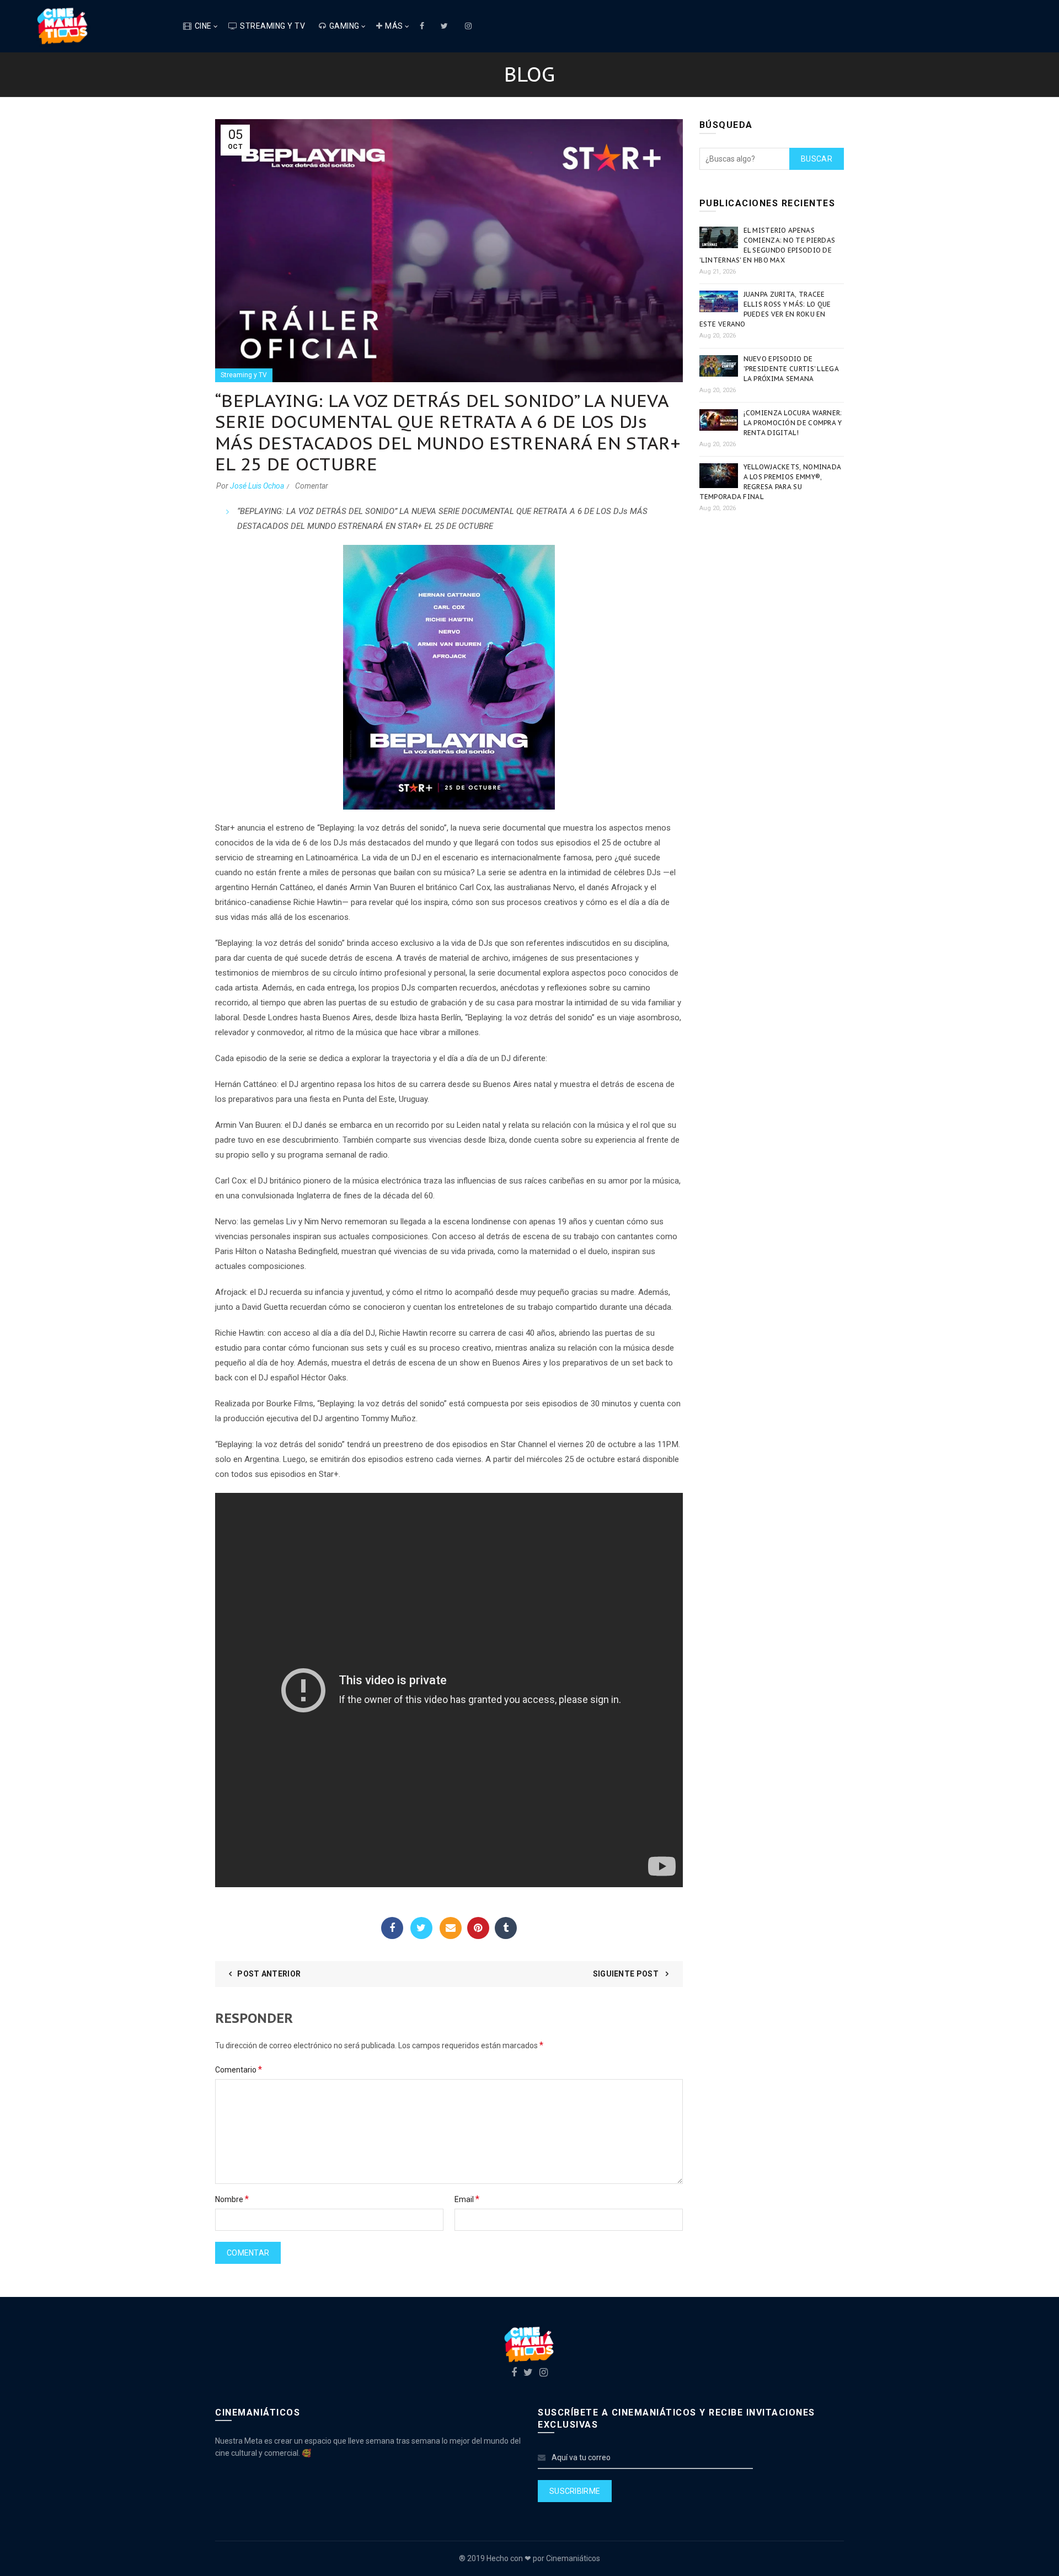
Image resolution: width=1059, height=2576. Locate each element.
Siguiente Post (627, 1974)
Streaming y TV (272, 26)
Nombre (232, 2199)
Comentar (312, 486)
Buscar (817, 159)
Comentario (239, 2069)
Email (451, 1928)
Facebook (392, 1928)
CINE (203, 26)
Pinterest (478, 1928)
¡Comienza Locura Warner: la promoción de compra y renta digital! (793, 423)
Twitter (421, 1928)
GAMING (344, 26)
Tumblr (506, 1928)
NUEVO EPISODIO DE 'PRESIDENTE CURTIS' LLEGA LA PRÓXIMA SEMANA (791, 369)
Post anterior (269, 1974)
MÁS (394, 26)
